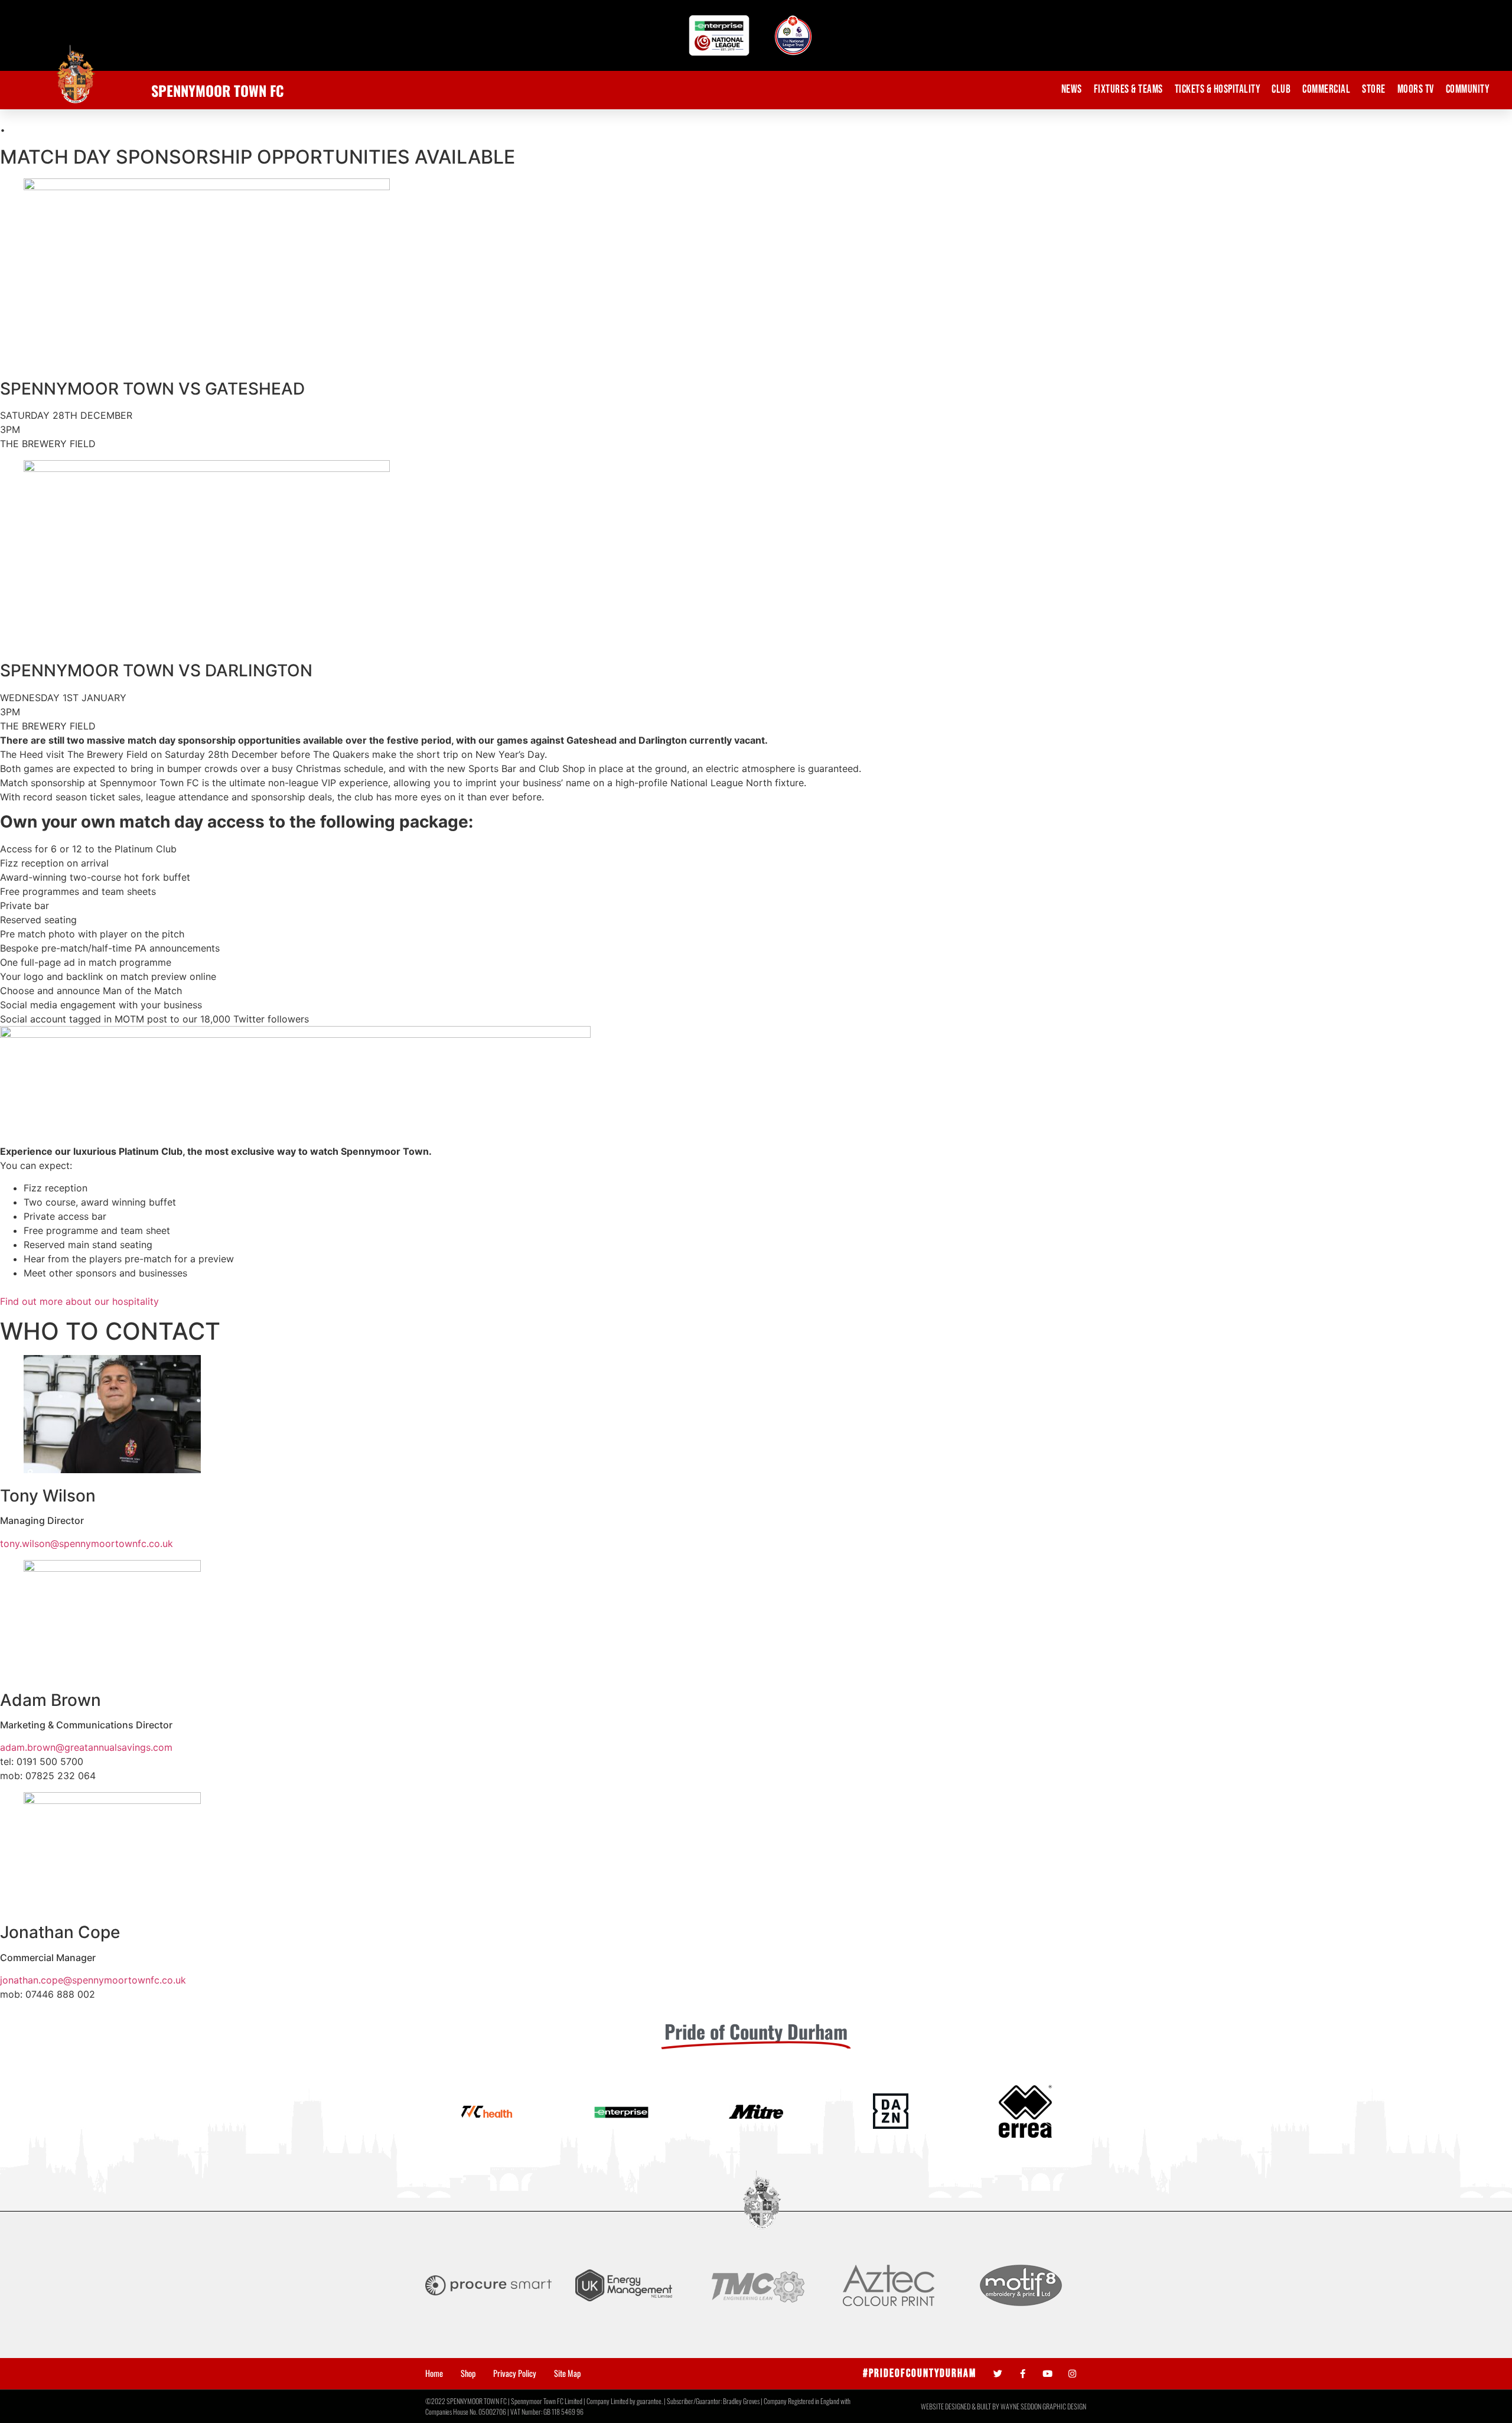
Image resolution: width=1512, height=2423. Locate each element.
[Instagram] (1072, 2374)
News (1072, 89)
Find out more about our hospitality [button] (79, 1301)
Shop (468, 2373)
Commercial (1326, 89)
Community (1468, 89)
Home (434, 2373)
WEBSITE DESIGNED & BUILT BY (961, 2406)
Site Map (567, 2373)
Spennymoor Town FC (218, 90)
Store (1374, 89)
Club (1281, 89)
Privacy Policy (515, 2373)
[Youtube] (1047, 2374)
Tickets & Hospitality (1218, 89)
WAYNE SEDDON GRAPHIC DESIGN (1043, 2406)
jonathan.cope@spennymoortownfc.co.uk (93, 1980)
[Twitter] (998, 2374)
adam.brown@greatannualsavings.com (86, 1747)
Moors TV (1416, 89)
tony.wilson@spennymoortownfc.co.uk (87, 1543)
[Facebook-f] (1023, 2374)
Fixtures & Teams (1128, 89)
